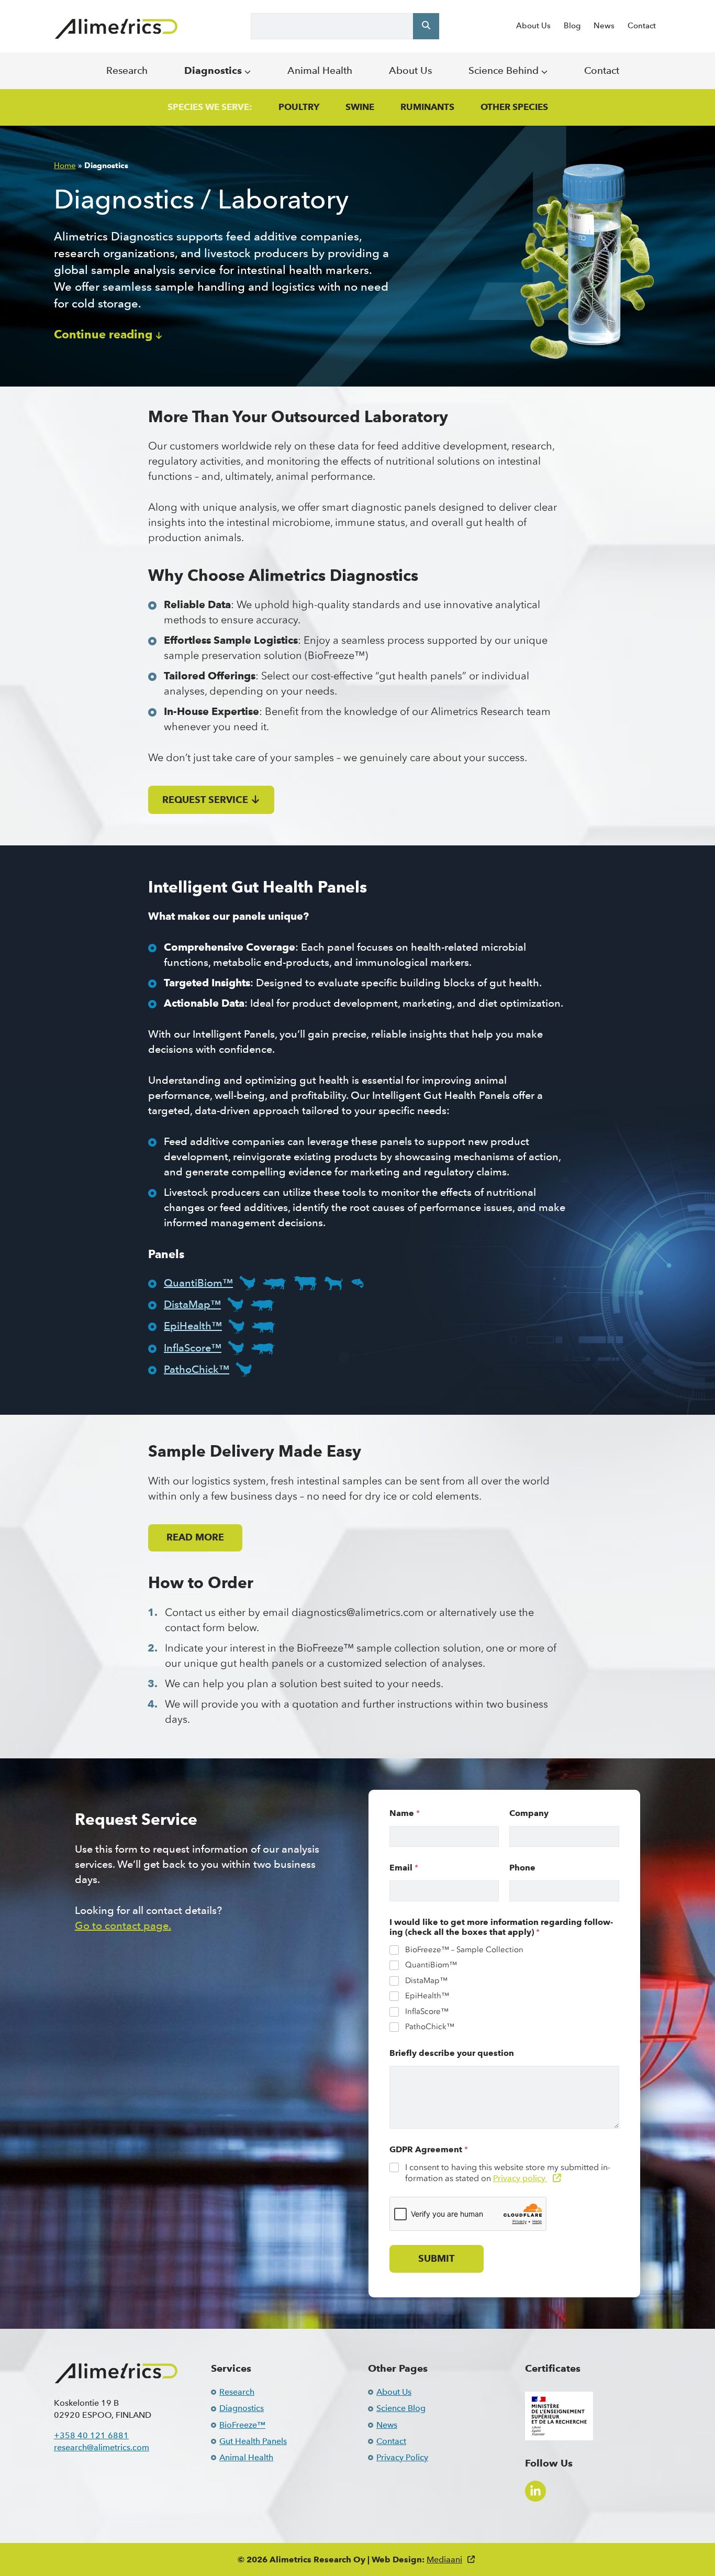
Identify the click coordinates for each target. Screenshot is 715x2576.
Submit (436, 2259)
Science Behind (505, 70)
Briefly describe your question (452, 2053)
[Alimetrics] (116, 29)
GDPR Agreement (429, 2149)
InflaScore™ (193, 1348)
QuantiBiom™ (198, 1283)
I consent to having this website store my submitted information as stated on (508, 2173)
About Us (533, 26)
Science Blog (401, 2408)
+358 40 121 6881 (91, 2435)
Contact (642, 26)
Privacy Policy (402, 2457)
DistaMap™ (192, 1304)
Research (127, 70)
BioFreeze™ (242, 2425)
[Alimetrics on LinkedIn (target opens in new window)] (535, 2491)
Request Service (205, 799)
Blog (572, 26)
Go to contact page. (123, 1925)
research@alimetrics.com (102, 2447)
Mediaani (444, 2560)
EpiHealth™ (193, 1326)
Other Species (514, 107)
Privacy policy (520, 2178)
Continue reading (103, 335)
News (604, 26)
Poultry (299, 107)
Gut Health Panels (253, 2441)
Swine (360, 107)
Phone (522, 1868)
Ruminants (427, 107)
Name (405, 1813)
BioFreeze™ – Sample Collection (464, 1950)
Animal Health (320, 70)
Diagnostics (214, 70)
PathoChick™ (197, 1369)
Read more (195, 1537)
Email (404, 1868)
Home (65, 166)
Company (529, 1813)
